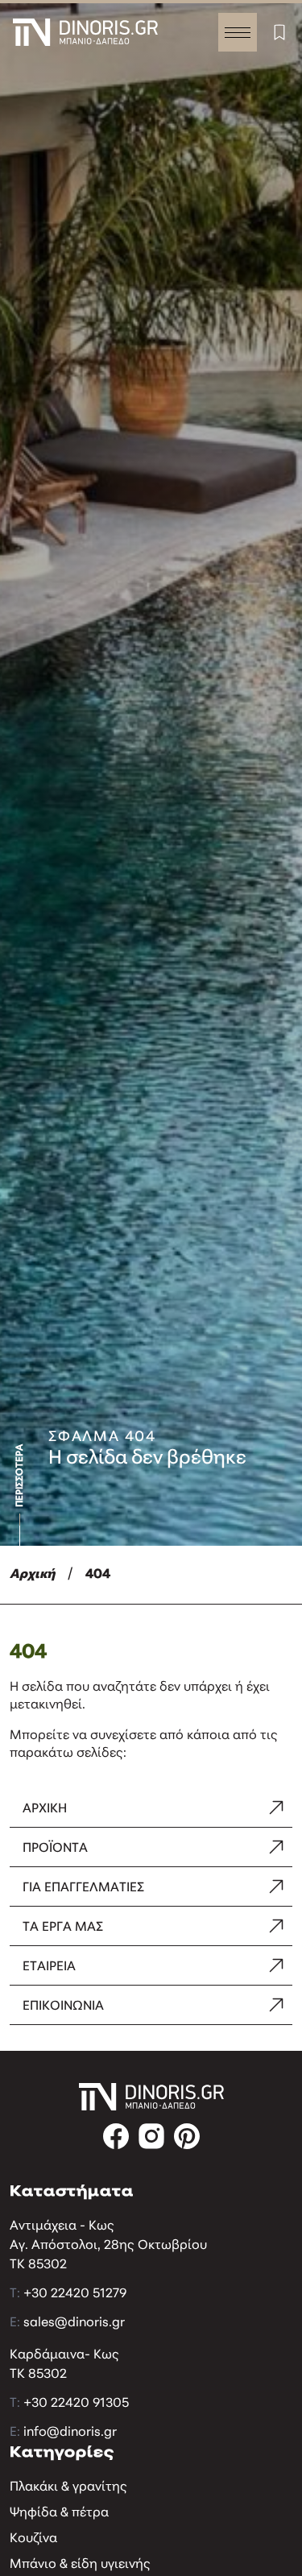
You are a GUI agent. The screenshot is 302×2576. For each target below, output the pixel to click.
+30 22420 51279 (75, 2294)
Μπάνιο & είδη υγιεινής (80, 2565)
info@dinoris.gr (70, 2433)
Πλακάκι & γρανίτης (68, 2487)
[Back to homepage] (85, 32)
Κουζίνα (33, 2539)
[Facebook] (116, 2136)
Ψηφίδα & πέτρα (59, 2513)
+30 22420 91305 (76, 2404)
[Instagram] (151, 2136)
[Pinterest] (187, 2136)
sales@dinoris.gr (74, 2323)
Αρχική (32, 1575)
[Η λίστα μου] (279, 32)
